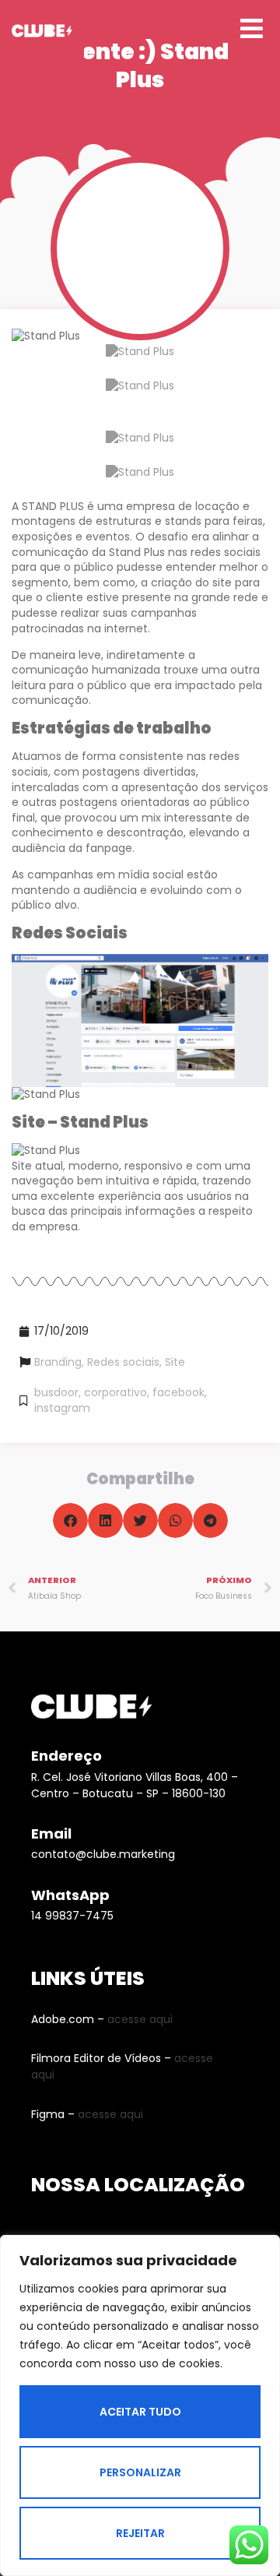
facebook (178, 1392)
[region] (140, 2405)
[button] (70, 1520)
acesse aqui (140, 2019)
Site (175, 1362)
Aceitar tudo (140, 2412)
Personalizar (140, 2472)
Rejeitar (140, 2533)
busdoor (56, 1392)
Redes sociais (123, 1362)
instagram (62, 1408)
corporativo (115, 1392)
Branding (58, 1362)
